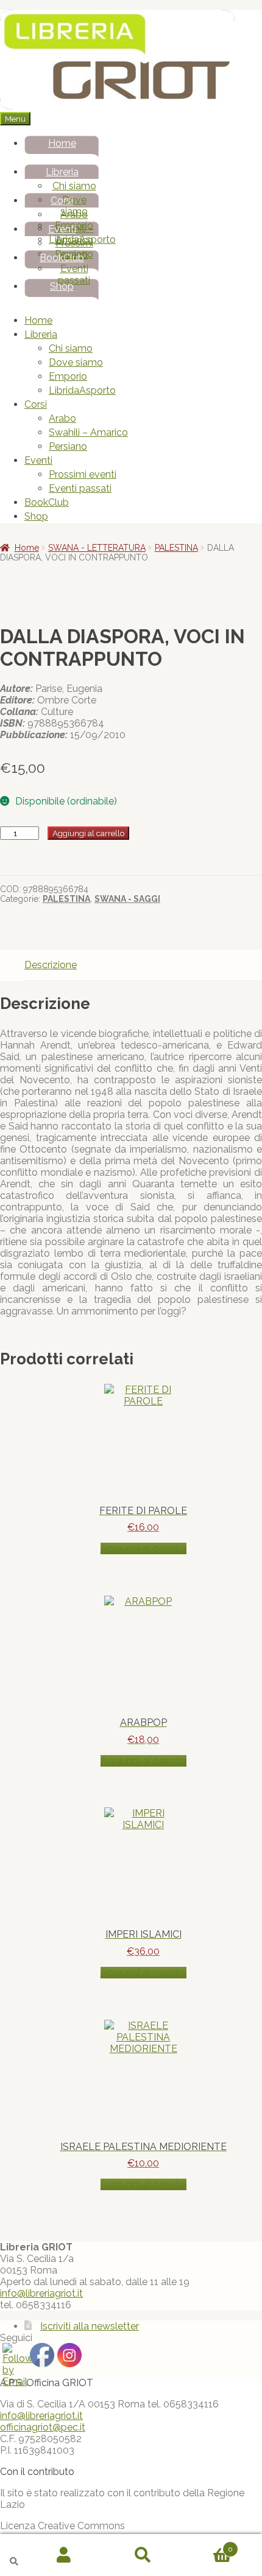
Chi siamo (74, 186)
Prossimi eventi (74, 249)
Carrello (208, 2544)
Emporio (68, 376)
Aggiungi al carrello (88, 833)
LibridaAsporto (82, 390)
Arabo (74, 215)
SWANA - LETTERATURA (97, 548)
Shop (62, 286)
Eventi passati (74, 274)
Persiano (68, 446)
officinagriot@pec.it (43, 2427)
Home (62, 143)
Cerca (143, 2555)
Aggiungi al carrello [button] (143, 1548)
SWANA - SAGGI (127, 899)
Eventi (62, 229)
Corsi (62, 201)
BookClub (62, 258)
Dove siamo (74, 206)
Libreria (62, 172)
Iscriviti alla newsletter (90, 2326)
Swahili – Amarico (88, 432)
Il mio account (64, 2555)
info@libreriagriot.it (41, 2293)
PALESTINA (176, 548)
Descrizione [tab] (51, 965)
